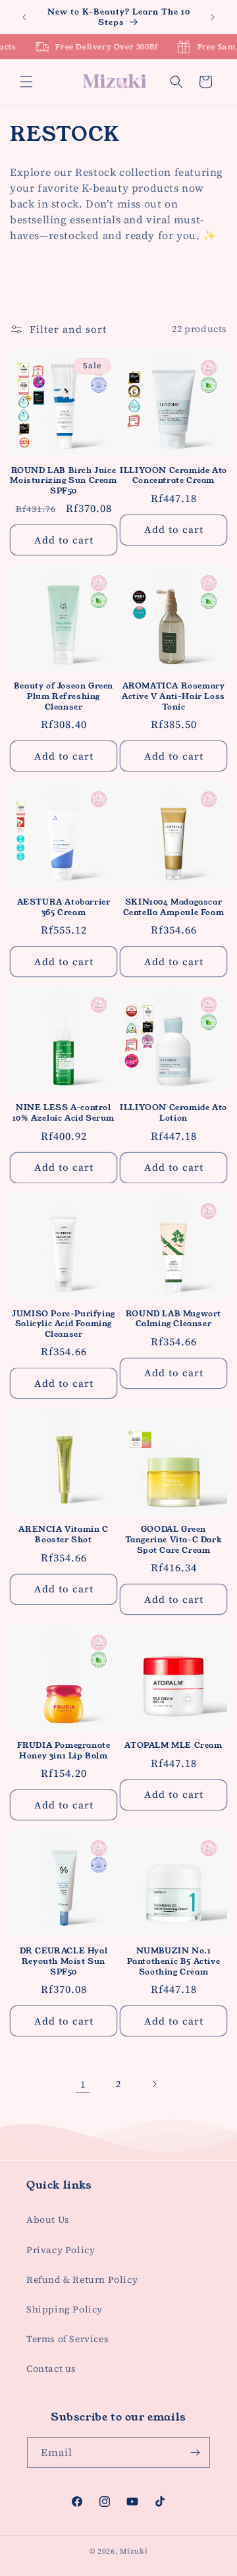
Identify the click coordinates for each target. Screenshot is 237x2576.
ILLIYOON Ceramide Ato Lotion (173, 1112)
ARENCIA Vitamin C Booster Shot (63, 1534)
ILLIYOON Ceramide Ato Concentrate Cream (173, 475)
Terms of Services (67, 2339)
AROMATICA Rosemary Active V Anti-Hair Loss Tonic (173, 696)
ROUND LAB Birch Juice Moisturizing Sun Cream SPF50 (63, 481)
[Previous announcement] (24, 17)
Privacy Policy (61, 2250)
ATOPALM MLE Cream (173, 1745)
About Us (48, 2220)
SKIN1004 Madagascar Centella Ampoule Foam (174, 907)
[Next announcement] (213, 17)
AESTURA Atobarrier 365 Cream (64, 907)
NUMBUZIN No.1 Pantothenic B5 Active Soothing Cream (174, 1961)
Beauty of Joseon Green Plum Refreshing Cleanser (64, 696)
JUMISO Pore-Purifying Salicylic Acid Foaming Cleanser (64, 1324)
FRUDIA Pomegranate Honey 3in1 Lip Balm (64, 1750)
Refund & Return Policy (82, 2280)
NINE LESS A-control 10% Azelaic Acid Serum (64, 1112)
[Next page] (154, 2084)
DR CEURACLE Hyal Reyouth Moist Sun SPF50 (64, 1961)
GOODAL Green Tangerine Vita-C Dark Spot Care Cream (174, 1539)
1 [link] (83, 2084)
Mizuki (134, 2551)
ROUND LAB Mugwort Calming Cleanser (173, 1319)
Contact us (51, 2368)
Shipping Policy (65, 2309)
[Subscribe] (195, 2452)
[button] (26, 82)
